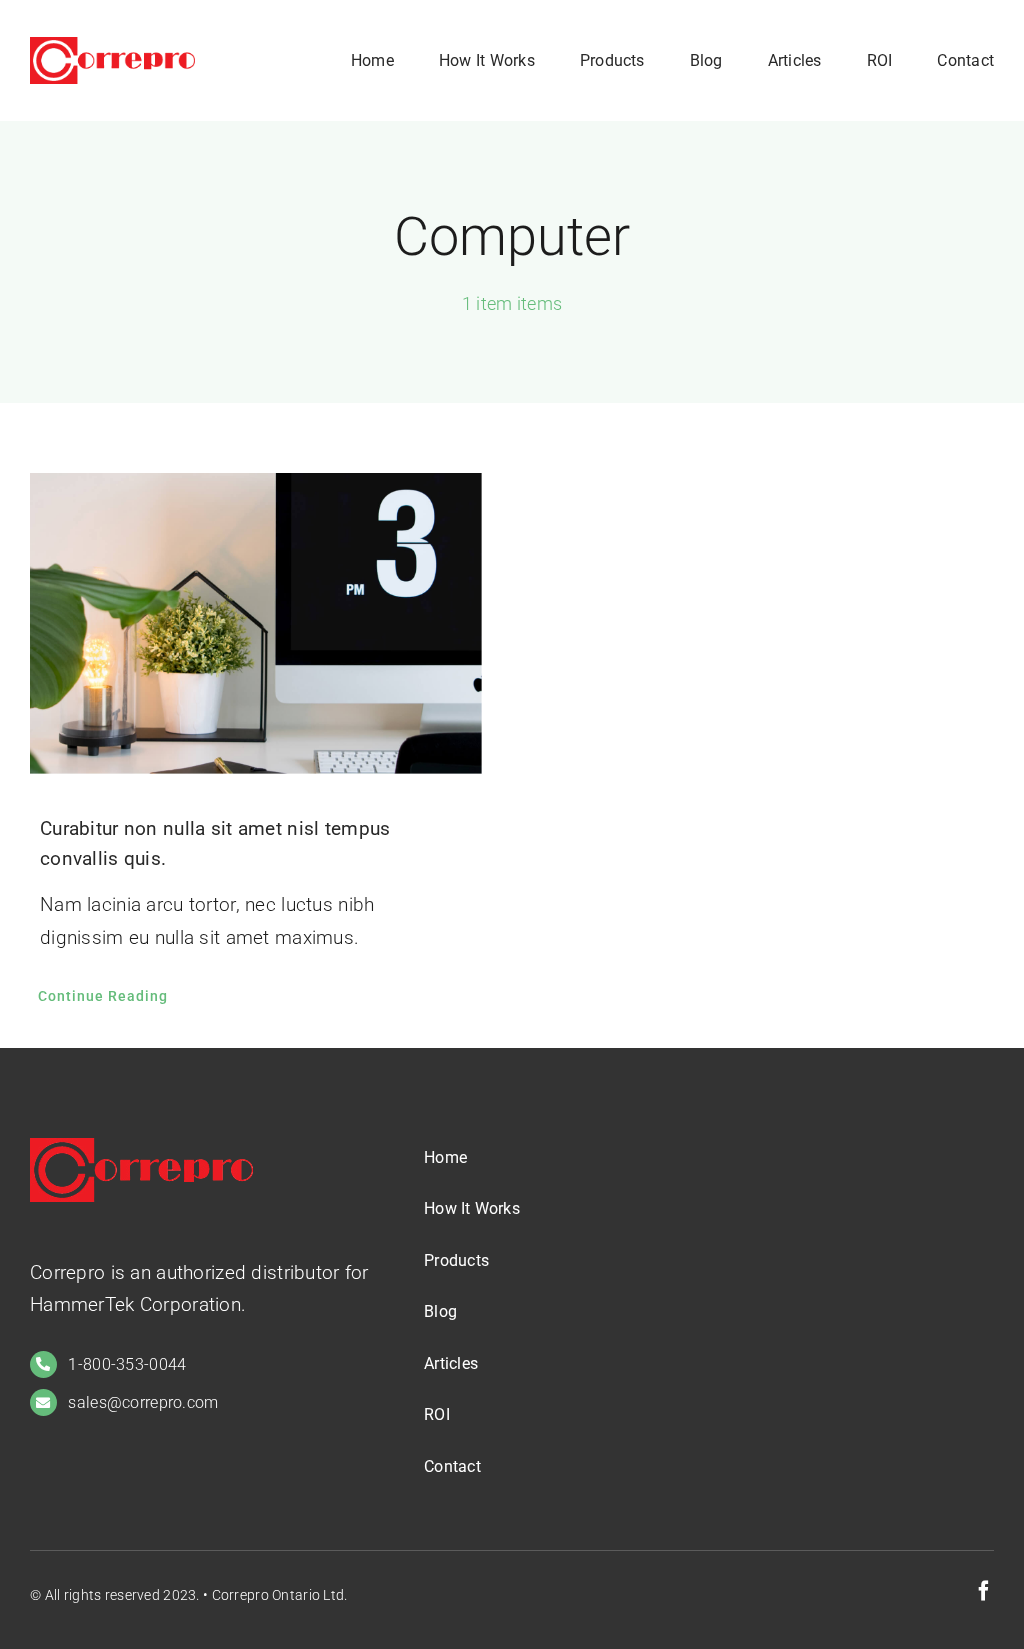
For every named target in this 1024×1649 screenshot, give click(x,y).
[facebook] (984, 1591)
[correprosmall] (112, 46)
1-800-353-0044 (127, 1364)
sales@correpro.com (143, 1402)
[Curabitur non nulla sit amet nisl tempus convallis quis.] (256, 623)
